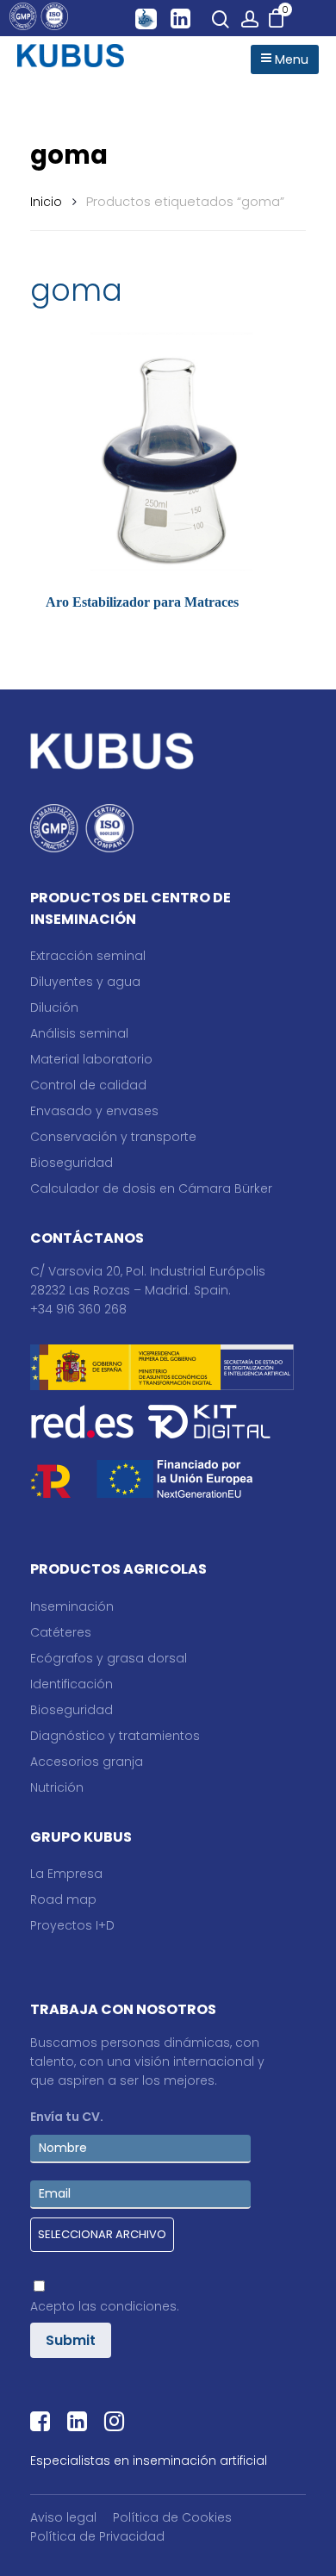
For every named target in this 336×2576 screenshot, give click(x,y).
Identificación (72, 1684)
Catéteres (61, 1632)
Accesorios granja (87, 1762)
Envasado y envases (94, 1111)
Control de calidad (88, 1085)
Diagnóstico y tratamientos (115, 1736)
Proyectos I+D (72, 1925)
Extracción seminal (88, 956)
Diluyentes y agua (85, 982)
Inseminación (72, 1606)
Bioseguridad (72, 1163)
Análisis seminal (79, 1033)
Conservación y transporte (113, 1137)
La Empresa (66, 1874)
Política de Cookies (172, 2517)
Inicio (46, 202)
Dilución (54, 1007)
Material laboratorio (91, 1059)
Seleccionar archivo (102, 2234)
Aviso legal (63, 2517)
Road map (63, 1899)
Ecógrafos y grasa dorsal (109, 1658)
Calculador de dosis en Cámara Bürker (151, 1188)
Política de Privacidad (97, 2536)
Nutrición (57, 1787)
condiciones (138, 2306)
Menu (290, 59)
